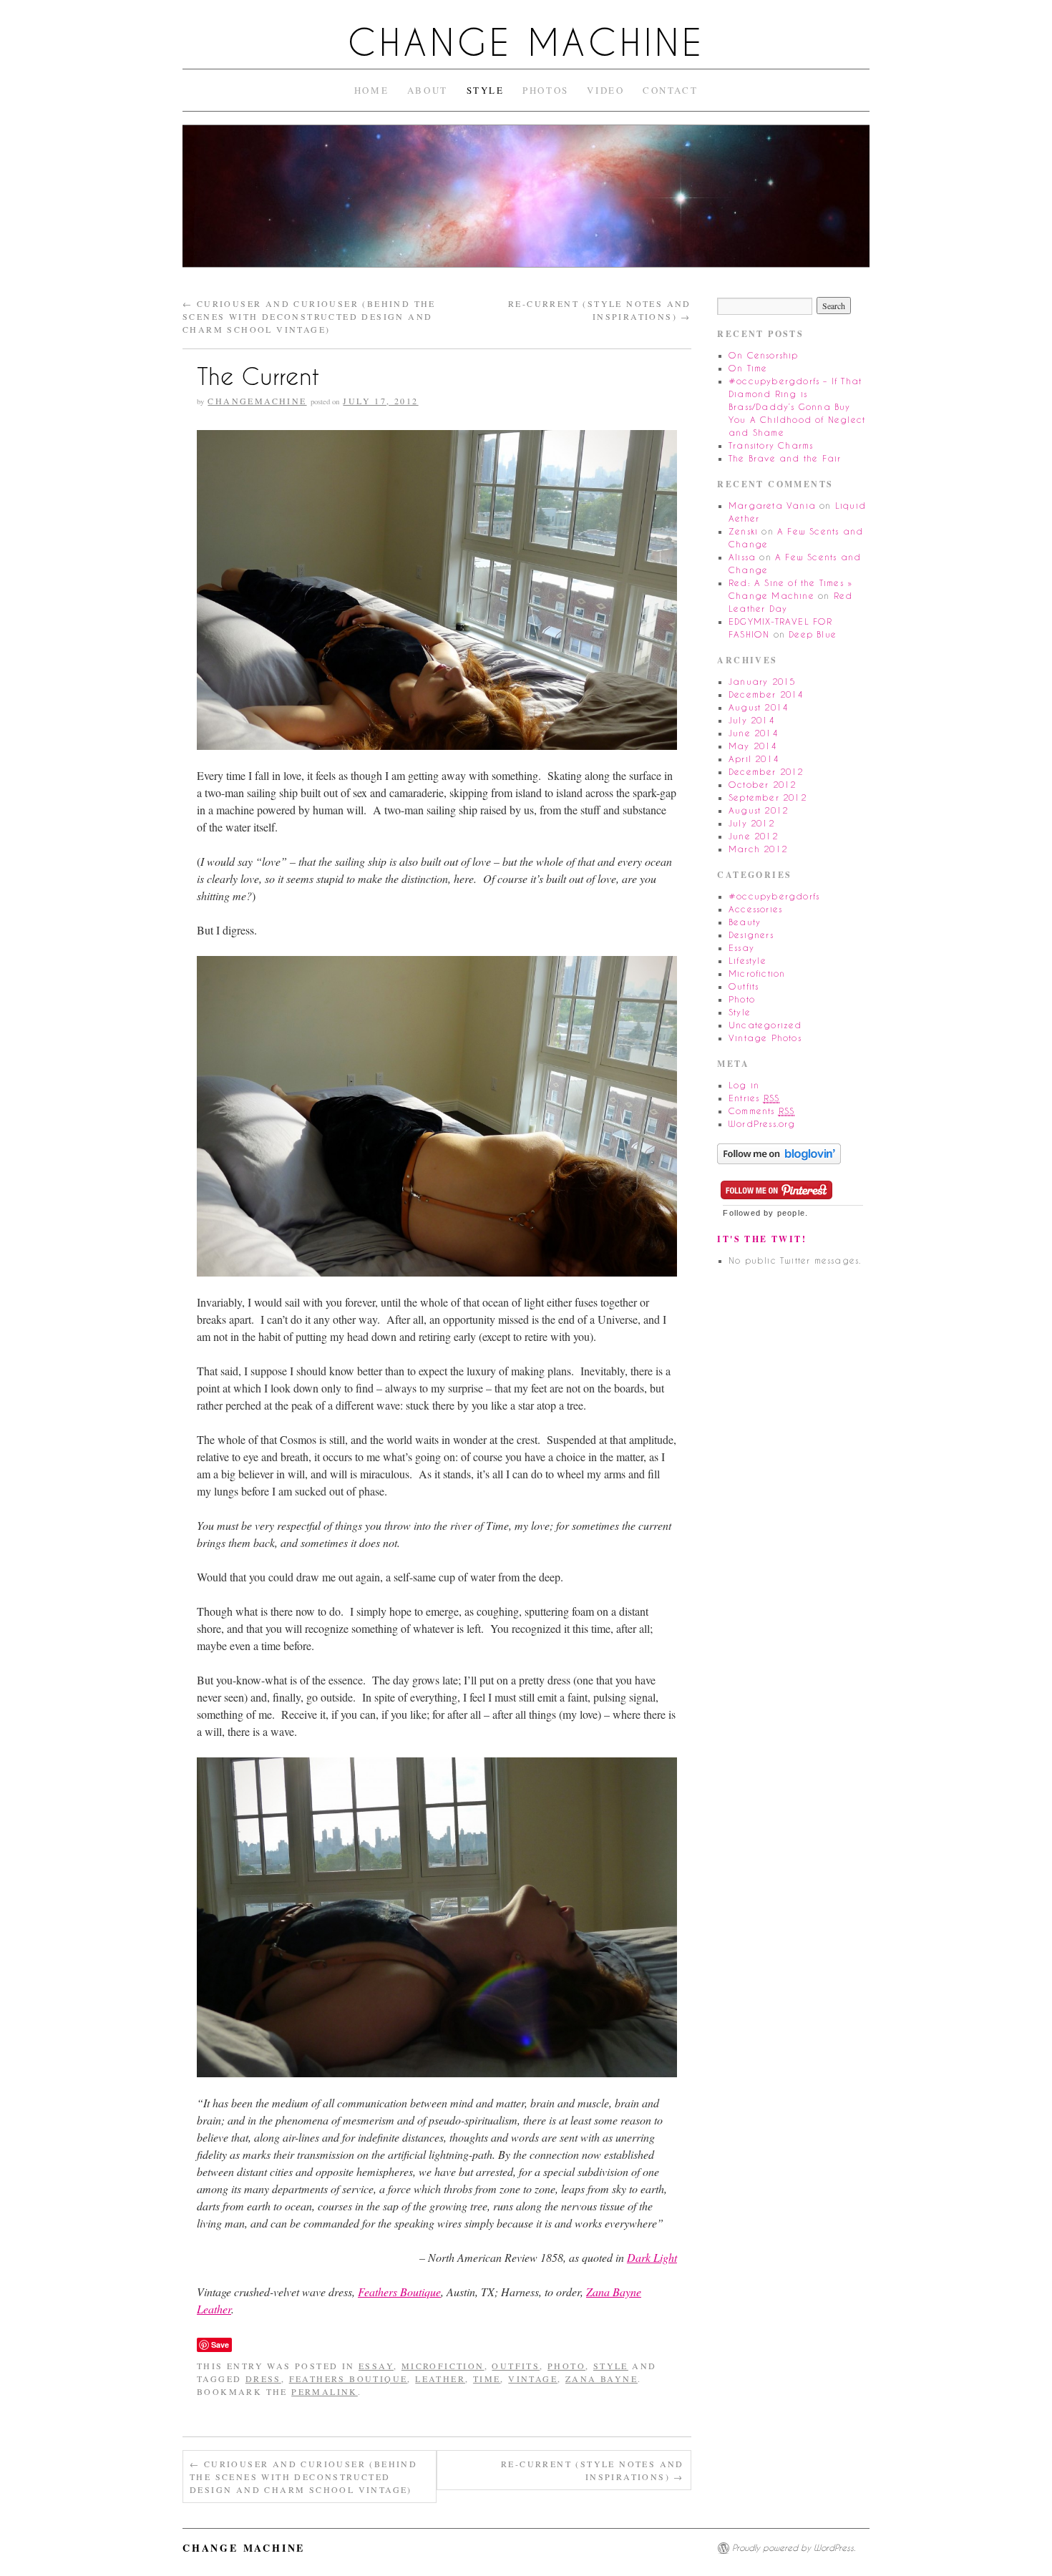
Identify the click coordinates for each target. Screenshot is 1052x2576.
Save (220, 2345)
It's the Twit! (762, 1239)
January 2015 (762, 682)
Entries (754, 1098)
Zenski (743, 531)
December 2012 (766, 772)
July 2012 (751, 823)
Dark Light (652, 2257)
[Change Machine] (526, 202)
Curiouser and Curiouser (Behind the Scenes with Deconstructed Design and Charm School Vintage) (309, 316)
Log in (744, 1085)
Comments (761, 1111)
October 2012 (762, 785)
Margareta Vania (772, 506)
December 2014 (766, 694)
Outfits (516, 2366)
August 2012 (758, 810)
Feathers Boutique (399, 2292)
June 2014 (753, 733)
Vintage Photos (765, 1038)
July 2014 (751, 720)
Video (605, 90)
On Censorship (764, 355)
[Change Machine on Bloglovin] (779, 1152)
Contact (670, 90)
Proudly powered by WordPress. (794, 2548)
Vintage (533, 2379)
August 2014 (758, 707)
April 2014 (754, 759)
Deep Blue (813, 634)
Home (371, 90)
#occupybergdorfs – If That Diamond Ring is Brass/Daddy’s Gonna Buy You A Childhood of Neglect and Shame (797, 407)
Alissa (742, 557)
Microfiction (443, 2366)
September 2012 (768, 797)
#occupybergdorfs (774, 896)
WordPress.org (762, 1124)
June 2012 (753, 836)
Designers (751, 935)
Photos (546, 90)
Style (486, 90)
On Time (748, 368)
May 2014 (753, 746)
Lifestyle (747, 961)
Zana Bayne (602, 2379)
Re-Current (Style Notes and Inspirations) (593, 2470)
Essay (376, 2366)
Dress (263, 2379)
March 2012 (758, 849)
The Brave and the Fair (785, 458)
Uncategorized (765, 1025)
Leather (440, 2379)
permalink (325, 2391)
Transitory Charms (771, 445)
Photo (566, 2366)
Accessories (755, 909)
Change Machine (526, 43)
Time (487, 2379)
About (428, 90)
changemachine (257, 401)
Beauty (745, 922)
